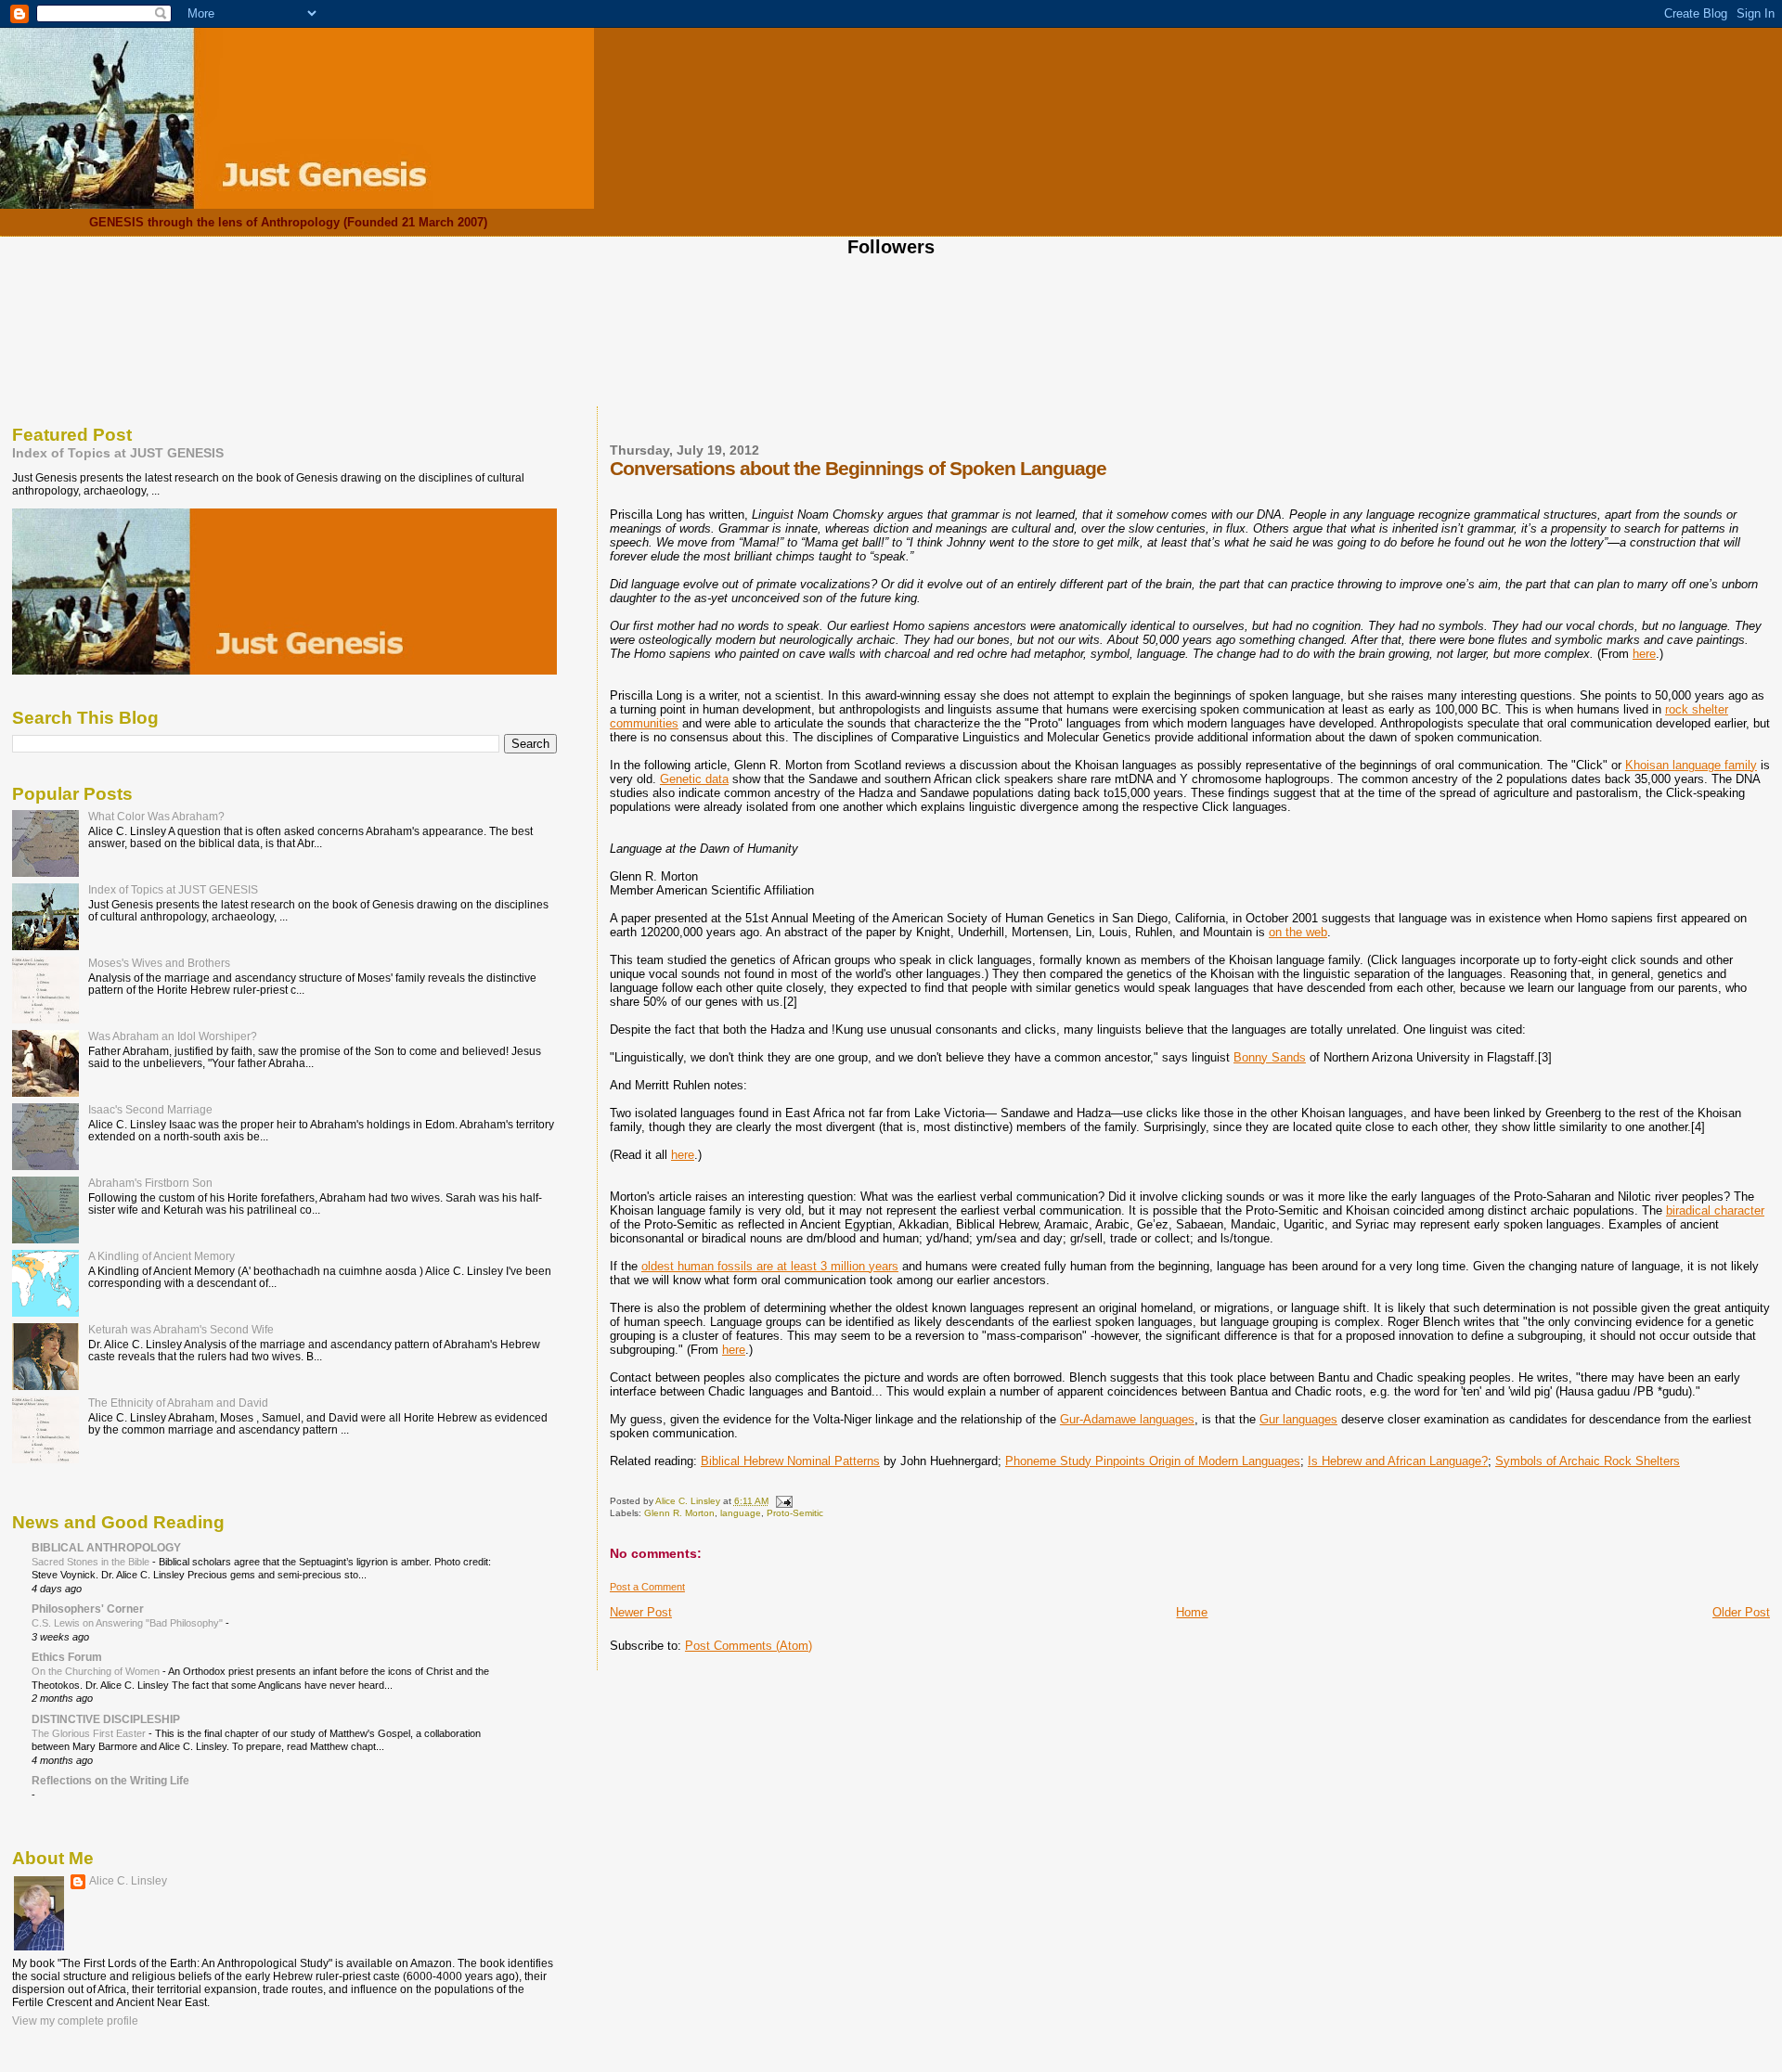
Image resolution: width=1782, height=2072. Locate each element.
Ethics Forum (67, 1657)
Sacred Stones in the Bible (92, 1562)
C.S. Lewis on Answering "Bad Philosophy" (129, 1623)
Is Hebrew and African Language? (1398, 1461)
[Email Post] (783, 1501)
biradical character (1715, 1210)
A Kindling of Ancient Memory (161, 1256)
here (1644, 654)
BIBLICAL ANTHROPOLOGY (106, 1547)
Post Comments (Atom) (749, 1646)
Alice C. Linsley (128, 1881)
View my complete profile (75, 2021)
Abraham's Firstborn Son (150, 1183)
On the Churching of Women (97, 1671)
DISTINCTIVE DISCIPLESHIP (106, 1719)
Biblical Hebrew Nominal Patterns (790, 1461)
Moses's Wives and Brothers (159, 963)
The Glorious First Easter (90, 1733)
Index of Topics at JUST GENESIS (118, 453)
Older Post (1741, 1612)
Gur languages (1298, 1419)
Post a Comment (647, 1587)
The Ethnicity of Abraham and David (178, 1403)
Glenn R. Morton (679, 1513)
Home (1192, 1612)
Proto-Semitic (795, 1513)
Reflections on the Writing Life (110, 1780)
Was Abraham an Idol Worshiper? (173, 1036)
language (741, 1513)
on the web (1298, 932)
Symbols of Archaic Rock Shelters (1588, 1461)
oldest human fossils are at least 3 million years (770, 1266)
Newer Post (641, 1612)
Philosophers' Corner (88, 1609)
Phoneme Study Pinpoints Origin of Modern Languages (1153, 1461)
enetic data (699, 779)
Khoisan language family (1691, 765)
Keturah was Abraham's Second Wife (181, 1329)
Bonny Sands (1270, 1057)
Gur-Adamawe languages (1127, 1419)
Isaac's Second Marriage (150, 1109)
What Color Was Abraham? (156, 816)
